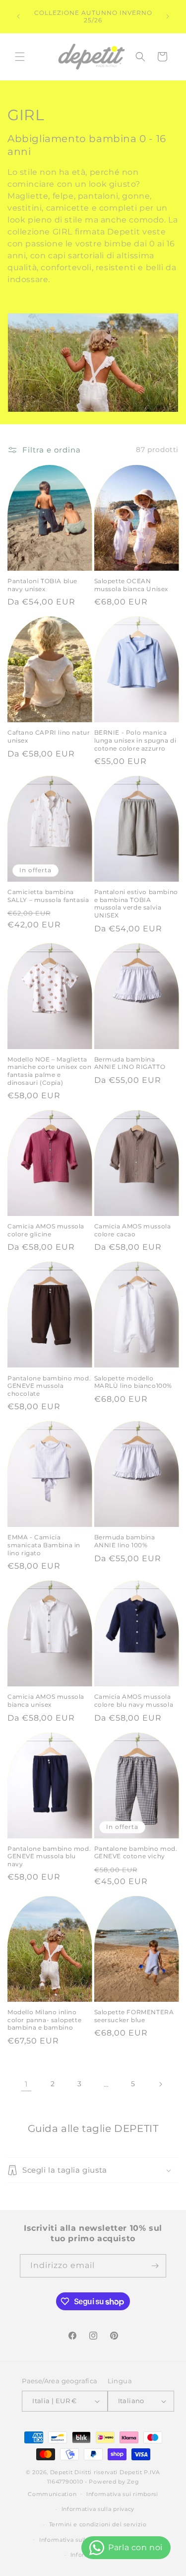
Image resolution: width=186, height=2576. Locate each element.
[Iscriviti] (155, 2266)
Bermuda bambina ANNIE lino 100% (125, 1541)
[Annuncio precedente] (18, 16)
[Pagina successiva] (160, 2084)
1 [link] (26, 2084)
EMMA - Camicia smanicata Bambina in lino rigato (44, 1545)
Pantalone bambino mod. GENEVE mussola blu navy (49, 1856)
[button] (20, 57)
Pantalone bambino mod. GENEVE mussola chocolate (49, 1386)
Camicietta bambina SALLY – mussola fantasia (48, 896)
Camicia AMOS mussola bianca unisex (46, 1701)
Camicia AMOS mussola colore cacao (133, 1230)
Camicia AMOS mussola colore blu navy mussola (134, 1701)
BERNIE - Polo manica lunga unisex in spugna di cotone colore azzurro (135, 740)
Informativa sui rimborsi (122, 2494)
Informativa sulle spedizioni (81, 2540)
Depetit (62, 2472)
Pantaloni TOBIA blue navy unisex (42, 585)
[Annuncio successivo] (168, 16)
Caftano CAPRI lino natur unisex (49, 736)
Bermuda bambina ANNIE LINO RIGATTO (130, 1063)
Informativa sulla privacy (98, 2509)
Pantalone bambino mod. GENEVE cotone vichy (136, 1853)
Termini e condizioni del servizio (98, 2524)
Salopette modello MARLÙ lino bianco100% (133, 1382)
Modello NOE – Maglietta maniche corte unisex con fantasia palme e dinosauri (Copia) (49, 1071)
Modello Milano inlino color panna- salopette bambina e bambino (44, 2020)
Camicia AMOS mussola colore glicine (46, 1230)
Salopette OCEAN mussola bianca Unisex (131, 585)
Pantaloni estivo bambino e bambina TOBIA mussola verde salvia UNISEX (136, 904)
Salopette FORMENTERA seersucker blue (134, 2016)
